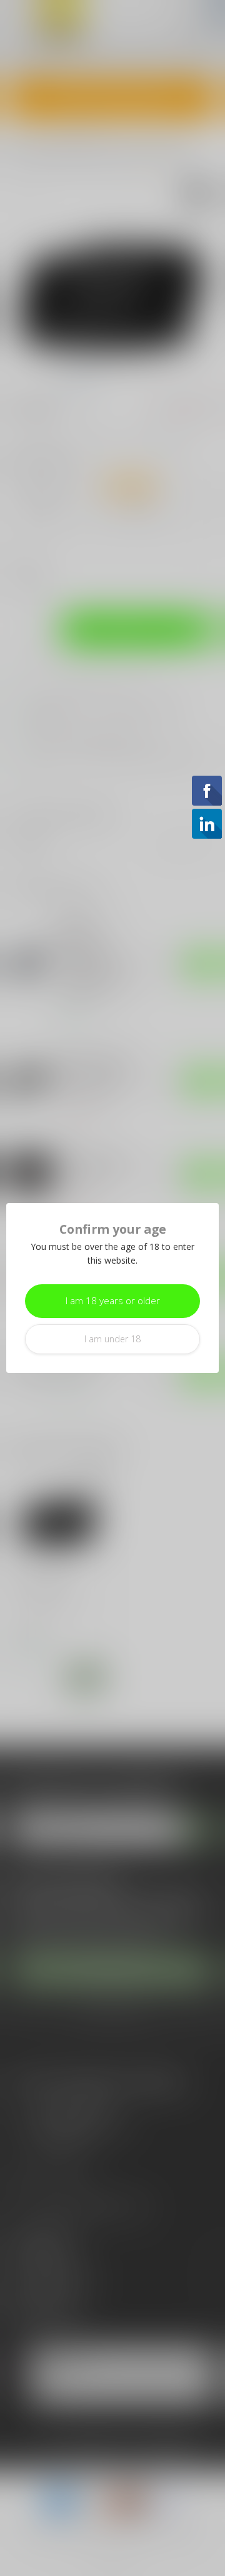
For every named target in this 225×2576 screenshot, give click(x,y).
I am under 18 (112, 1339)
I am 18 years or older (113, 1301)
